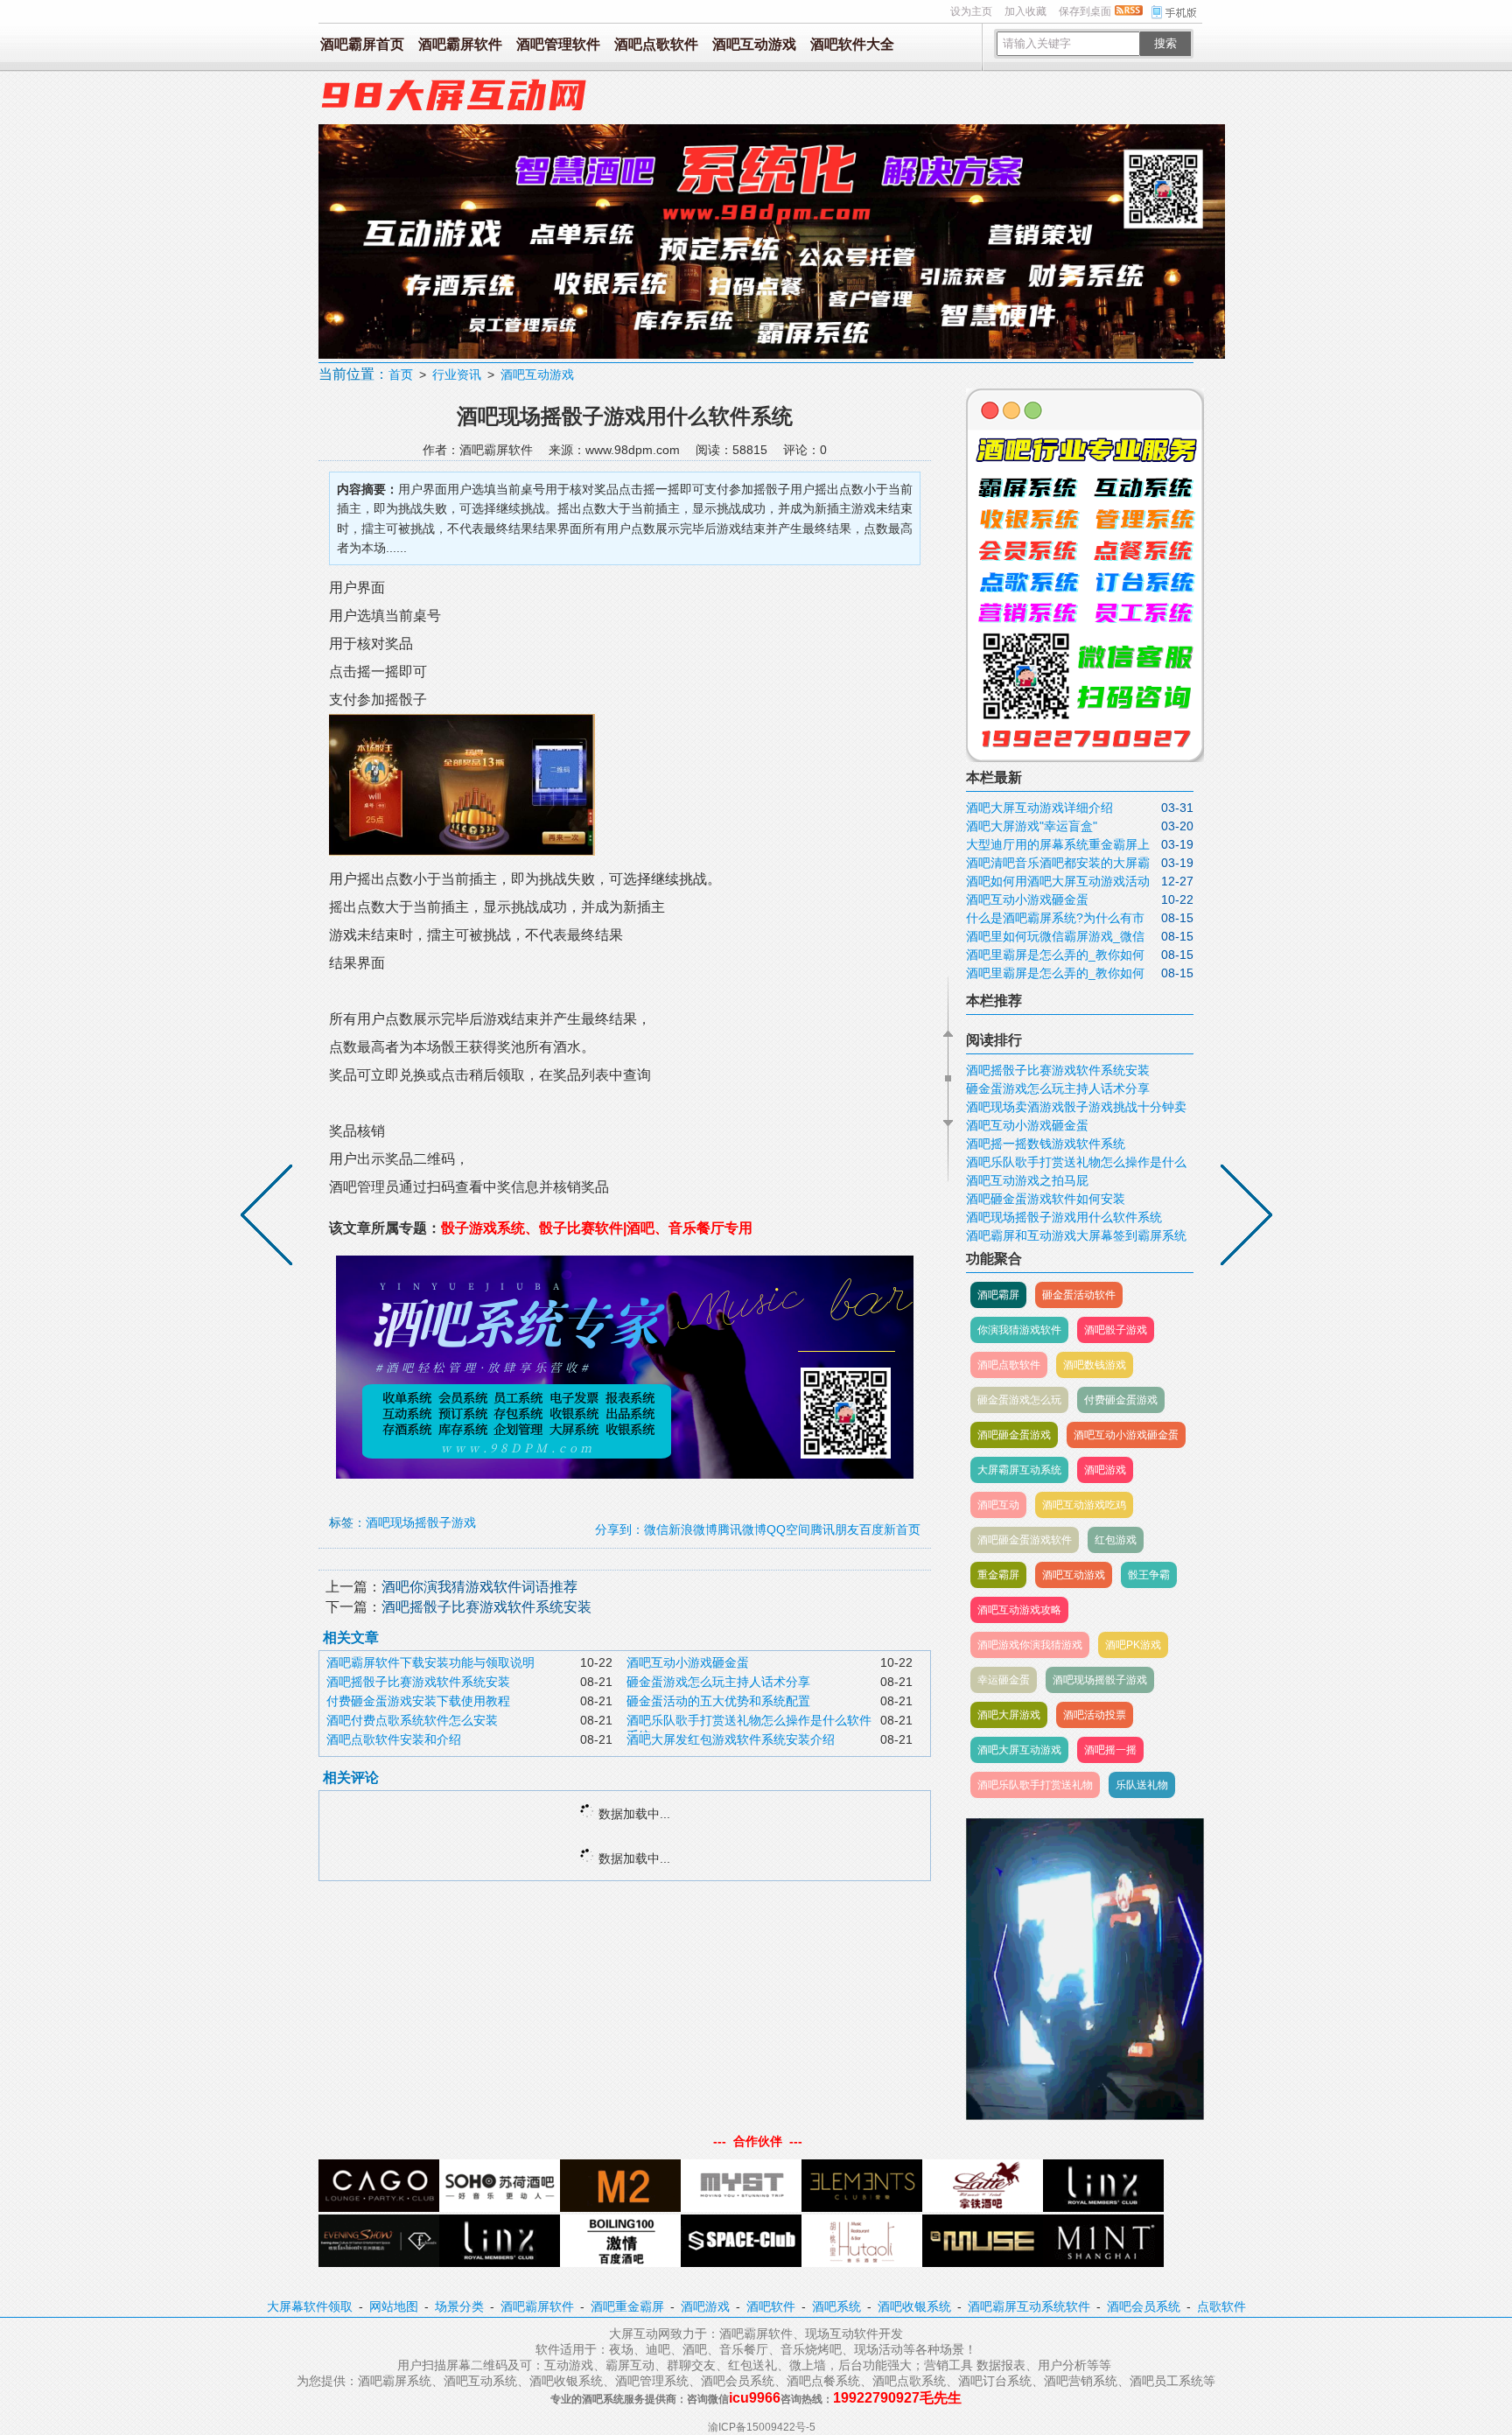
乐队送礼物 (1142, 1785)
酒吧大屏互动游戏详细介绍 (1039, 808)
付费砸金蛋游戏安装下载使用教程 (418, 1701)
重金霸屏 (998, 1575)
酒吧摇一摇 (1110, 1750)
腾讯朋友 (835, 1529)
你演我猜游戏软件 (1019, 1330)
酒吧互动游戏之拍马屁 (1027, 1180)
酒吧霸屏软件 (460, 44)
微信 (656, 1529)
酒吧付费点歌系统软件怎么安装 (412, 1720)
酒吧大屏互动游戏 (1019, 1750)
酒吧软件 (771, 2306)
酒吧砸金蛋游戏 (1014, 1435)
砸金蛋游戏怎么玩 (1019, 1400)
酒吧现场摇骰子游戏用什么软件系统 (1064, 1217)
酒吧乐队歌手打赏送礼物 (1035, 1785)
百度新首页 (890, 1529)
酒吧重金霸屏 (627, 2306)
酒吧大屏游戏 (1009, 1715)
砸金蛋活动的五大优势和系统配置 (718, 1701)
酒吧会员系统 (1144, 2306)
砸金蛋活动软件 (1079, 1295)
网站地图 (394, 2306)
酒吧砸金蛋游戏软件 (1025, 1540)
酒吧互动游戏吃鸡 (1084, 1505)
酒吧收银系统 (914, 2306)
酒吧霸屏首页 (362, 44)
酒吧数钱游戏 (1095, 1365)
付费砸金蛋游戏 (1121, 1400)
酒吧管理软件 (558, 44)
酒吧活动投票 (1095, 1715)
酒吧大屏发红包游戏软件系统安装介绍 (731, 1739)
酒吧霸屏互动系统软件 (1029, 2306)
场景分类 (459, 2306)
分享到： (619, 1529)
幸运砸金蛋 (1004, 1680)
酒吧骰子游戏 (1116, 1330)
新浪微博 (693, 1529)
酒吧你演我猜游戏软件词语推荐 (479, 1587)
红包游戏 (1116, 1540)
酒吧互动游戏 (754, 44)
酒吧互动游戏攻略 (1019, 1610)
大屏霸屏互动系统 (1019, 1470)
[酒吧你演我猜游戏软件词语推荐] (270, 1218)
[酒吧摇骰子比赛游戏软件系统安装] (1242, 1218)
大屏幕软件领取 (310, 2306)
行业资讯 (457, 374)
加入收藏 (1025, 11)
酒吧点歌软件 (656, 44)
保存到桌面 (1085, 11)
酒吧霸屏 (998, 1295)
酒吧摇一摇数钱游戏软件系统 (1046, 1144)
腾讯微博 (742, 1529)
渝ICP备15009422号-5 (762, 2427)
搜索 (1165, 43)
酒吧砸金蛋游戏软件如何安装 (1046, 1199)
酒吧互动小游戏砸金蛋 (688, 1662)
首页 (401, 374)
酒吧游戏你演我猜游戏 (1030, 1645)
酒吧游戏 (1105, 1470)
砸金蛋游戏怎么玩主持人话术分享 (718, 1682)
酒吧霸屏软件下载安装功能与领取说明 (430, 1662)
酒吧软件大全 (852, 44)
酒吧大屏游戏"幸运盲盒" (1032, 826)
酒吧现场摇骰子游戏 (421, 1522)
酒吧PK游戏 (1133, 1645)
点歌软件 (1221, 2306)
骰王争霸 (1149, 1575)
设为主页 (971, 11)
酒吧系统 (836, 2306)
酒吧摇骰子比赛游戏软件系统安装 (486, 1607)
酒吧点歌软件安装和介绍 (394, 1739)
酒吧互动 (998, 1505)
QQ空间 (788, 1529)
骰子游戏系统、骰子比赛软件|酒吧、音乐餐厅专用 (597, 1228)
